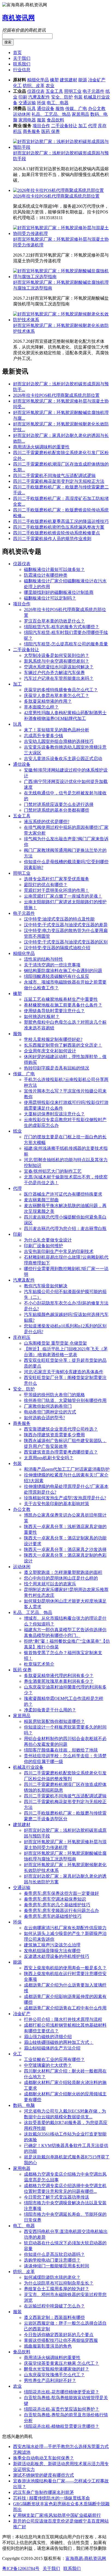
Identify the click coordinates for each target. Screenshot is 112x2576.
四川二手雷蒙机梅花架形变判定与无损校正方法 (59, 481)
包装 (78, 97)
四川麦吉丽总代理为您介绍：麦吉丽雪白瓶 (65, 1229)
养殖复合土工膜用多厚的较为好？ (57, 2289)
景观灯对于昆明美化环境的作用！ (57, 890)
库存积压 (22, 1337)
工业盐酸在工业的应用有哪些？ (54, 2060)
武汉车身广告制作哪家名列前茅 (43, 2492)
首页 (17, 53)
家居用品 (80, 114)
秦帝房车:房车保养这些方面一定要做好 (61, 1893)
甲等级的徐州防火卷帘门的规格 (54, 1395)
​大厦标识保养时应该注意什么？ (54, 1114)
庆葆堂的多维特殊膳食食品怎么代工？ (61, 690)
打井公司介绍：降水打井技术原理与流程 (63, 2019)
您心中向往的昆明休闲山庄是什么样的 (61, 1578)
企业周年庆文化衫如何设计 (50, 1051)
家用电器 (27, 120)
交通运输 (27, 103)
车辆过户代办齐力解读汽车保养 (54, 673)
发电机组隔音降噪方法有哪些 (52, 1951)
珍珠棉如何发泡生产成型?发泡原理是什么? (65, 1498)
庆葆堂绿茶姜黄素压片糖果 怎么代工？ (61, 2363)
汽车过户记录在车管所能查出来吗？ (59, 678)
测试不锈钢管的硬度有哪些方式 (43, 2475)
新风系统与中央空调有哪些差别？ (57, 661)
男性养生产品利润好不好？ (50, 2380)
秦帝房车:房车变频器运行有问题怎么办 (61, 1911)
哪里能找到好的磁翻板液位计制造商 (59, 592)
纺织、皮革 (34, 86)
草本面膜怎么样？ (41, 707)
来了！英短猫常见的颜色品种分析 (57, 730)
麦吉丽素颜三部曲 (41, 1200)
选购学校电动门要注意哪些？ (52, 2260)
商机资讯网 (18, 18)
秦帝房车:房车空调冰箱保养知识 (55, 1899)
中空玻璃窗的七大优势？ (48, 2065)
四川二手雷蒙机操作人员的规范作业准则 (52, 539)
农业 (50, 86)
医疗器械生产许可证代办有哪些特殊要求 (63, 1194)
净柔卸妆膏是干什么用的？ (50, 1710)
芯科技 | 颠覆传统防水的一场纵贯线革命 (52, 2498)
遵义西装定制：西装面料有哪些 (54, 2317)
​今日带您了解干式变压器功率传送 (57, 2197)
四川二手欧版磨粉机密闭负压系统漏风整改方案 (59, 527)
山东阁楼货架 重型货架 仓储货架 (55, 1343)
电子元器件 (94, 91)
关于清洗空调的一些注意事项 (52, 965)
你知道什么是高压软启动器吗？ (54, 2254)
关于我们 (22, 58)
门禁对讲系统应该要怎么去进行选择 (59, 804)
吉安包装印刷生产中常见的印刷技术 (59, 1251)
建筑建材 (69, 80)
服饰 (60, 108)
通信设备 (46, 108)
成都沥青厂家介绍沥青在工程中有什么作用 (65, 2008)
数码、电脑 (24, 2105)
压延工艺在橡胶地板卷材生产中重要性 (61, 999)
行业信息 (22, 70)
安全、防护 (62, 97)
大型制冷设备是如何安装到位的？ (57, 655)
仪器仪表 (36, 91)
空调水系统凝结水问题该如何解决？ (59, 667)
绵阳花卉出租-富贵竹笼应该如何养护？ (62, 2409)
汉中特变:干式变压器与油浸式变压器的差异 (66, 925)
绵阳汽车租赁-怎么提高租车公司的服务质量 (66, 644)
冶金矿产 (97, 80)
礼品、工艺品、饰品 (51, 114)
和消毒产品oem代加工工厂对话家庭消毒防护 (67, 1469)
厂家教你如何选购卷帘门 (48, 1406)
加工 (83, 126)
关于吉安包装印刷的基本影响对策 (57, 1504)
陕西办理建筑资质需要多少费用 (54, 1435)
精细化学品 (38, 80)
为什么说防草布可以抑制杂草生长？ (59, 2283)
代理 (92, 126)
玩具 (32, 108)
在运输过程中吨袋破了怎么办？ (54, 2306)
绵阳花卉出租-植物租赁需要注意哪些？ (62, 2426)
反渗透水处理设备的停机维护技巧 (57, 1956)
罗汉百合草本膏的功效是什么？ (54, 621)
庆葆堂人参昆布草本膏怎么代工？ (57, 696)
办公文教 (97, 108)
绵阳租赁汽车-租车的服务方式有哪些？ (62, 627)
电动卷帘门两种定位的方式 (50, 1412)
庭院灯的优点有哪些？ (46, 885)
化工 (17, 86)
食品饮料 (55, 120)
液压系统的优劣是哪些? (47, 822)
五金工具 (54, 91)
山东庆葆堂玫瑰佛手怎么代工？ (54, 2375)
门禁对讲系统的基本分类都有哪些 (57, 810)
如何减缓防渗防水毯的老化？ (52, 2277)
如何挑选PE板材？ (42, 1016)
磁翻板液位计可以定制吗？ (50, 598)
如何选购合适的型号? (44, 1418)
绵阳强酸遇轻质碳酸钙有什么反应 (57, 976)
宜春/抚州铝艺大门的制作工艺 (53, 1171)
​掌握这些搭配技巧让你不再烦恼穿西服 (61, 2340)
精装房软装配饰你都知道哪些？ (54, 1721)
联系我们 (22, 64)
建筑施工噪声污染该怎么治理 (52, 1945)
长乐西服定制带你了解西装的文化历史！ (63, 1045)
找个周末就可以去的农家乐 (50, 1584)
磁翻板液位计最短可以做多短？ (54, 569)
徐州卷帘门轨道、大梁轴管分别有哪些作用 (65, 1400)
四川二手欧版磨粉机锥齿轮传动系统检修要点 (57, 533)
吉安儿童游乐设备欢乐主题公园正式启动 (63, 759)
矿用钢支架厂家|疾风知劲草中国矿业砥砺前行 (57, 2515)
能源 (83, 80)
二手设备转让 (64, 126)
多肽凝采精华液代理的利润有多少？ (59, 1676)
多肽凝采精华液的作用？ (48, 701)
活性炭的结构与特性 (43, 959)
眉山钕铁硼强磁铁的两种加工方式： (59, 2042)
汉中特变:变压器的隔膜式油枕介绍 (57, 948)
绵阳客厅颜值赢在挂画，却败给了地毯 (61, 1750)
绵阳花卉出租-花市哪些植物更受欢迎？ (62, 2392)
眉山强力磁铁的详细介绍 (48, 2037)
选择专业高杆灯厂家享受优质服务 (57, 879)
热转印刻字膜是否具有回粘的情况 (57, 1068)
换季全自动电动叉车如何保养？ (43, 2458)
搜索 (8, 42)
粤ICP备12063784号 (21, 2568)
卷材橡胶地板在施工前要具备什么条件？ (63, 1005)
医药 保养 (51, 131)
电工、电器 (58, 103)
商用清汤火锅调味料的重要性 (41, 447)
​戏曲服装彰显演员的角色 (48, 2346)
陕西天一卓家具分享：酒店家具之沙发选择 (65, 1549)
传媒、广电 (76, 108)
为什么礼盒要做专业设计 (48, 1240)
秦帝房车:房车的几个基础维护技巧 (57, 1905)
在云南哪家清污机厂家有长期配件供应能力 (65, 1928)
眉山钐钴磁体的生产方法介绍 (52, 2048)
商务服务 (32, 131)
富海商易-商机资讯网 (86, 2558)
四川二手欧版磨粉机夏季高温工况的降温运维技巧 (61, 521)
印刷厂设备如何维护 (43, 1246)
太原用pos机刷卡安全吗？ (49, 1458)
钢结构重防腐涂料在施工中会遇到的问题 (63, 971)
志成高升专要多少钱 (43, 736)
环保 (41, 103)
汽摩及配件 (39, 97)
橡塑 (54, 80)
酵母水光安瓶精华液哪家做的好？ (57, 2369)
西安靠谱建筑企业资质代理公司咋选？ (61, 1429)
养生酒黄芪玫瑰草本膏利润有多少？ (59, 1681)
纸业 (17, 1131)
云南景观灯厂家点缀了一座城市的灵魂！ (63, 896)
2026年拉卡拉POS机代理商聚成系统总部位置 (56, 196)
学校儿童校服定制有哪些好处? (53, 1039)
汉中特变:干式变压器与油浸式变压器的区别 (66, 942)
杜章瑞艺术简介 (39, 1664)
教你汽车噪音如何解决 (46, 1286)
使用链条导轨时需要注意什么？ (54, 1011)
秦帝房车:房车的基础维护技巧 (53, 1916)
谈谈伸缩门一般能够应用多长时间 (57, 2266)
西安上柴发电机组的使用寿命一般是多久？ (65, 1968)
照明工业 (73, 91)
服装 (41, 120)
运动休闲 (22, 114)
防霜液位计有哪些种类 (46, 575)
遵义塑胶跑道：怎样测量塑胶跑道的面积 (63, 1572)
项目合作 (41, 126)
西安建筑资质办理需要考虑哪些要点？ (61, 1452)
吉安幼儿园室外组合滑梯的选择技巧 (59, 741)
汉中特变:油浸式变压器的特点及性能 (59, 919)
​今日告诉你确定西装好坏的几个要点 (59, 2335)
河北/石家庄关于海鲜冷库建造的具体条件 (64, 1372)
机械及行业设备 (28, 1767)
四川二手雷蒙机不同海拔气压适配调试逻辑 (54, 476)
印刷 (23, 97)
